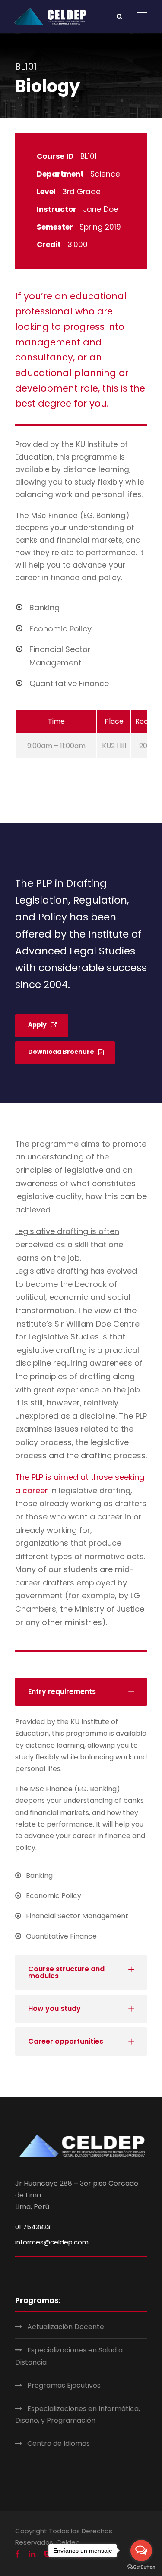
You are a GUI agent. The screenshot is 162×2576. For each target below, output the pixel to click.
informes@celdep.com (52, 2242)
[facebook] (17, 2554)
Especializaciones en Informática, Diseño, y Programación (78, 2414)
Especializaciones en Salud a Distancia (69, 2356)
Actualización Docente (66, 2327)
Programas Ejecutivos (64, 2385)
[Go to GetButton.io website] (141, 2567)
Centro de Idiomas (59, 2444)
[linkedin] (32, 2554)
